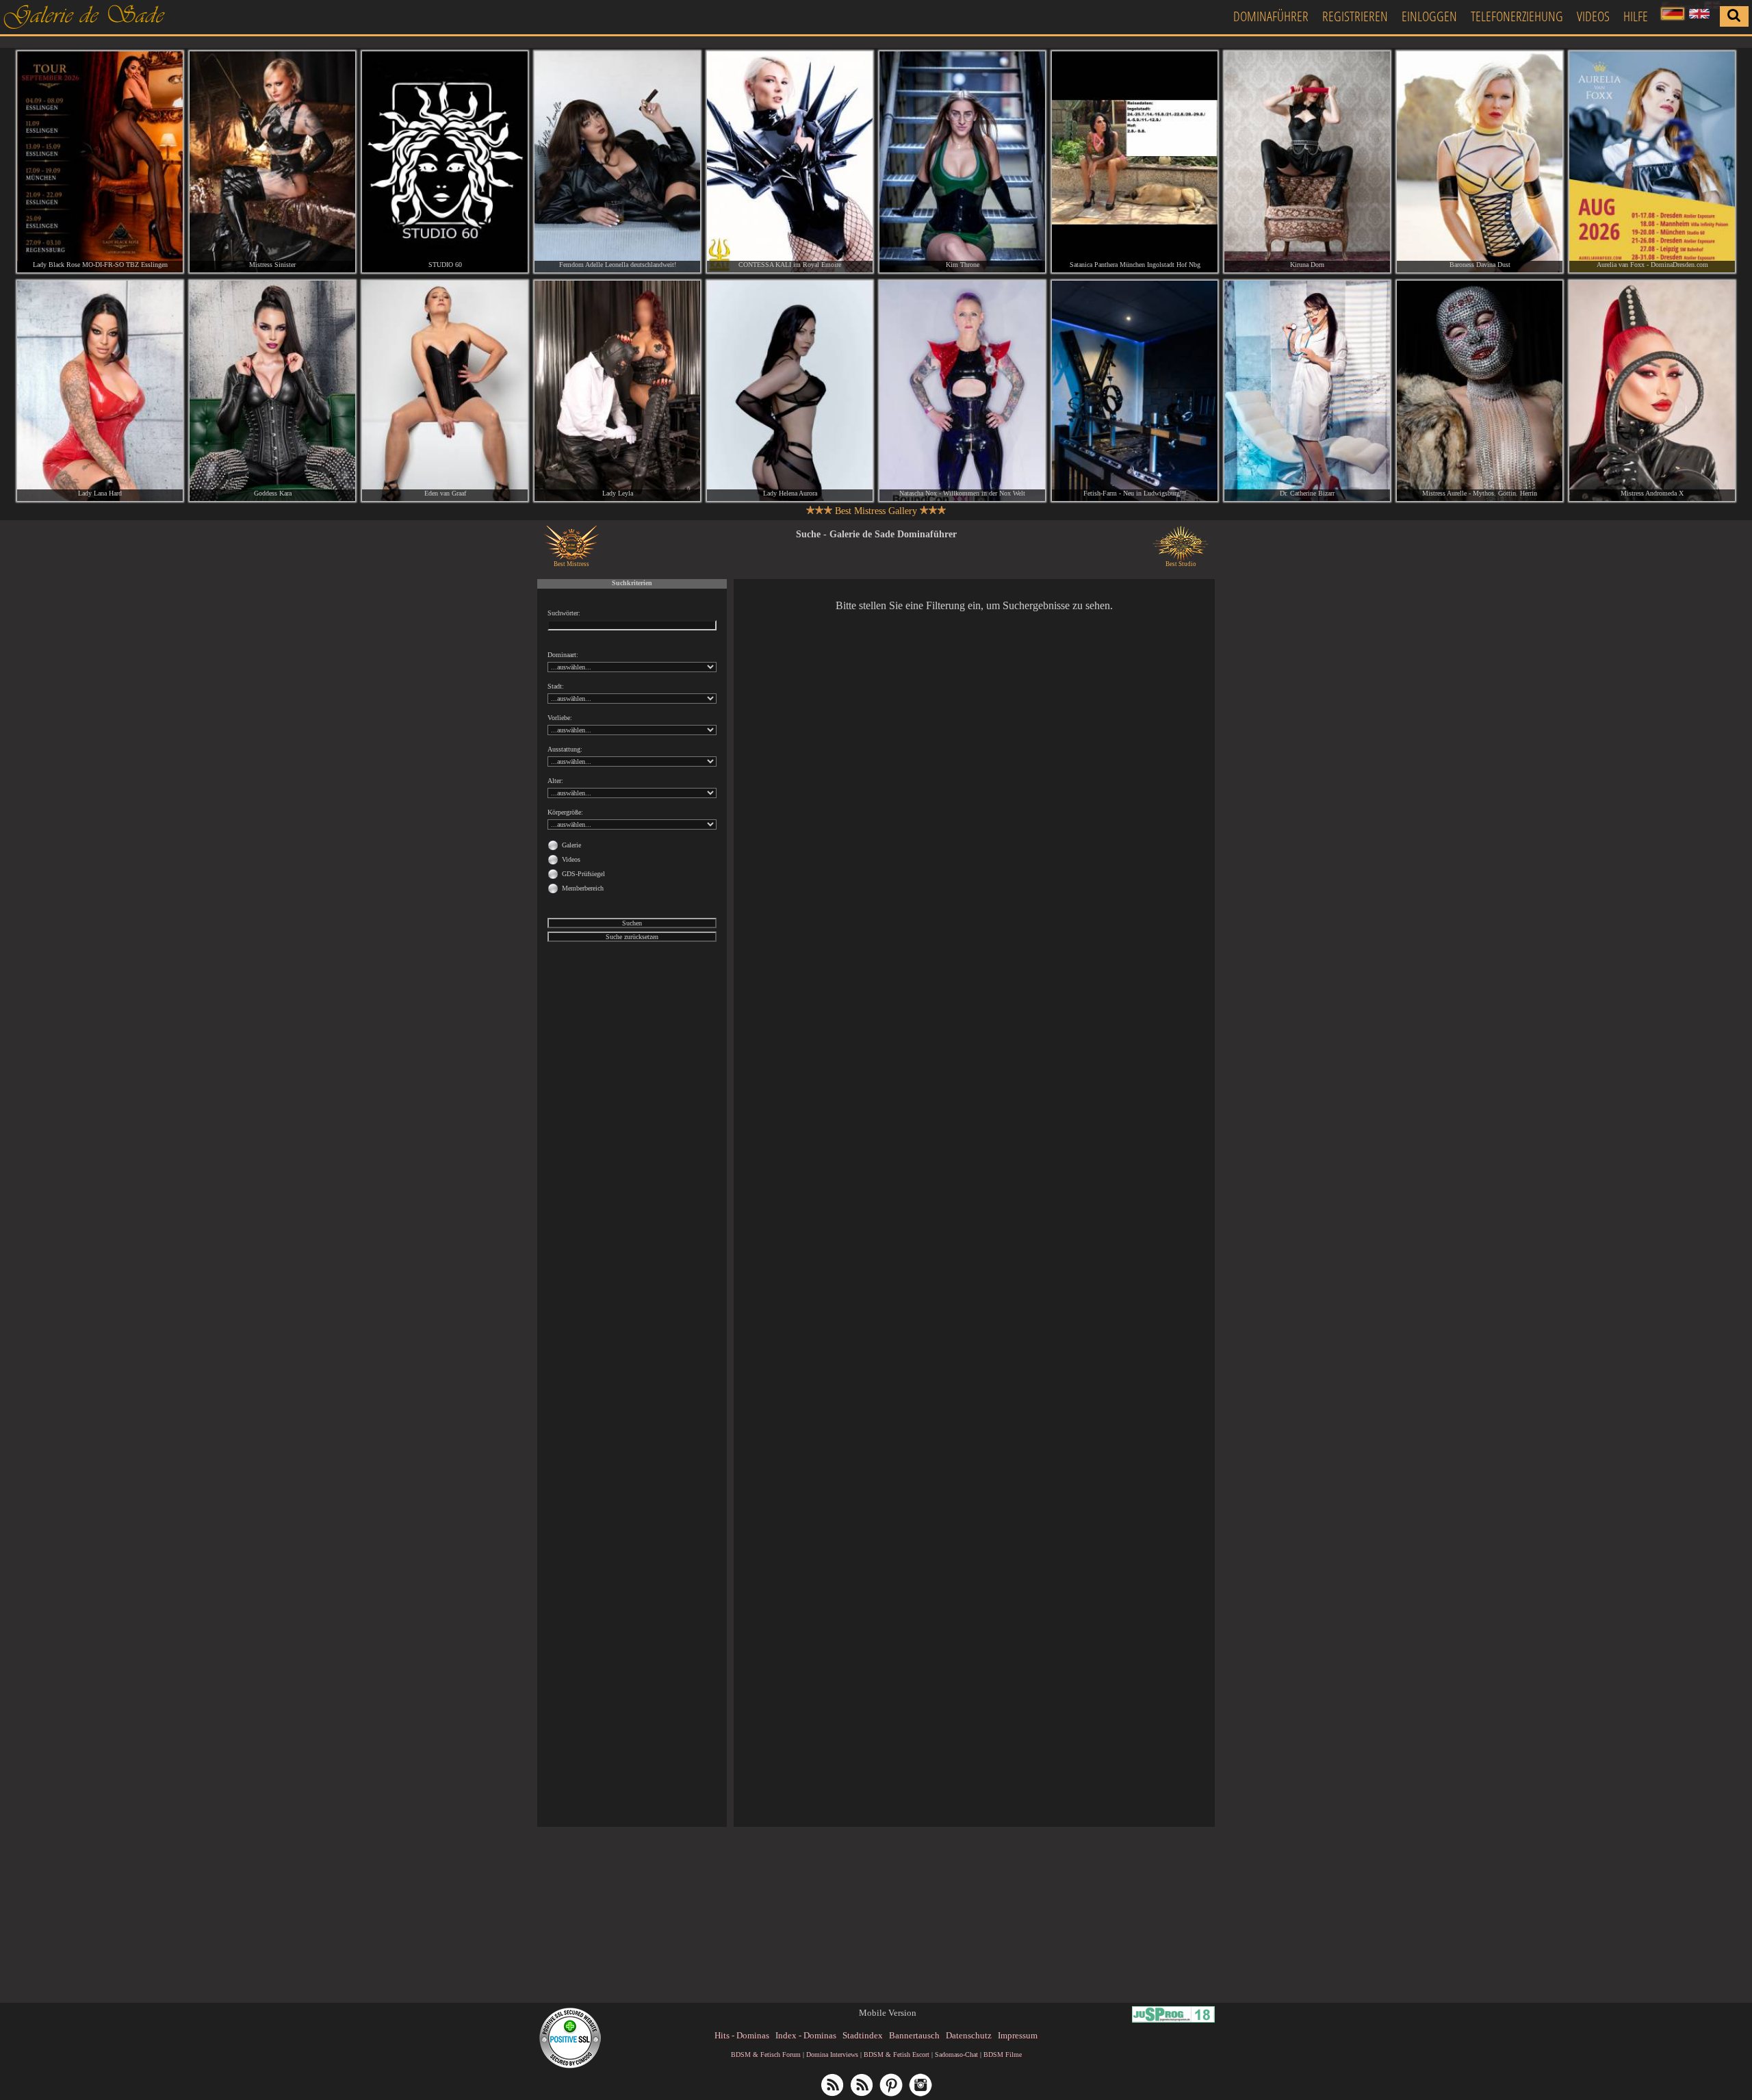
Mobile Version (888, 2013)
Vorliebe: (560, 718)
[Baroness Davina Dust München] (1480, 162)
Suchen (632, 923)
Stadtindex (863, 2035)
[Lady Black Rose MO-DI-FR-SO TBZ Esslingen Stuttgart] (100, 162)
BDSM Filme (1003, 2054)
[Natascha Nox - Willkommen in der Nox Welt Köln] (962, 391)
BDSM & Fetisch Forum (766, 2054)
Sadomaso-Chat (956, 2054)
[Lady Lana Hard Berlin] (100, 391)
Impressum (1018, 2035)
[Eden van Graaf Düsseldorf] (445, 391)
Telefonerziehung (1517, 16)
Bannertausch (914, 2035)
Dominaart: (563, 655)
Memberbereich (583, 888)
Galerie (571, 845)
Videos (1593, 16)
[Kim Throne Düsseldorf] (962, 162)
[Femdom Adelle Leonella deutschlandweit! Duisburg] (617, 162)
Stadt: (556, 686)
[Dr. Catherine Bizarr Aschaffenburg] (1307, 391)
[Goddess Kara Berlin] (272, 391)
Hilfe (1636, 16)
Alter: (555, 781)
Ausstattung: (565, 749)
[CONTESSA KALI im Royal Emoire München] (790, 162)
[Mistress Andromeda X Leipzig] (1652, 391)
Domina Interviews (832, 2054)
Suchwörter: (564, 613)
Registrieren (1355, 16)
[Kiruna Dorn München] (1307, 162)
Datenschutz (969, 2035)
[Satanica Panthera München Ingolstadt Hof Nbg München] (1135, 162)
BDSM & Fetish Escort (897, 2054)
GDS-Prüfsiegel (583, 874)
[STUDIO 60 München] (445, 162)
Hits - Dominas (742, 2035)
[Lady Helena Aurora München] (790, 391)
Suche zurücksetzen (632, 937)
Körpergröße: (565, 812)
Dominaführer (1271, 16)
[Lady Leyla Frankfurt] (617, 391)
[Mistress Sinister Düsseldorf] (272, 162)
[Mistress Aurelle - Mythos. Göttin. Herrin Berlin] (1480, 391)
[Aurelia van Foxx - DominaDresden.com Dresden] (1652, 162)
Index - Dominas (806, 2035)
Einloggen (1429, 16)
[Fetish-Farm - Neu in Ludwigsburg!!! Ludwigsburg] (1135, 391)
